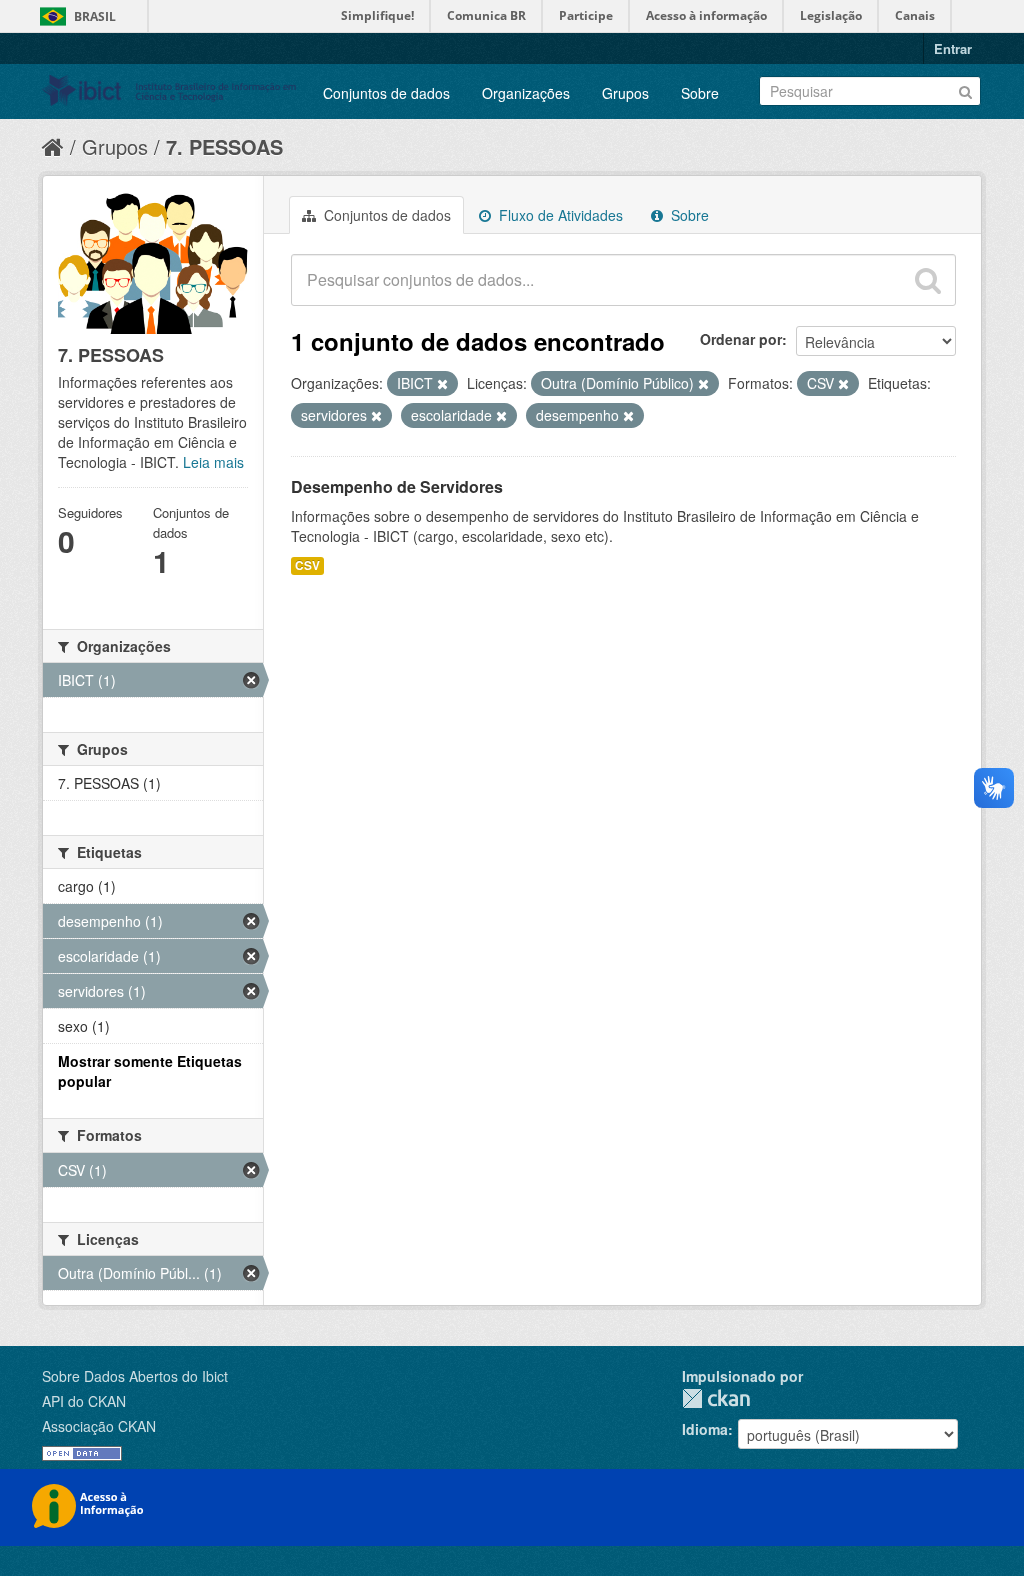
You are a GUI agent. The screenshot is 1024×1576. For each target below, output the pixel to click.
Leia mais (213, 462)
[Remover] (442, 384)
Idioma (705, 1429)
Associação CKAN (99, 1426)
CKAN (716, 1398)
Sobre (700, 93)
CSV (307, 565)
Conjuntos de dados (386, 93)
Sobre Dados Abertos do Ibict (135, 1376)
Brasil (95, 16)
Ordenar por (741, 339)
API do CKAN (84, 1401)
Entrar (953, 48)
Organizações (526, 93)
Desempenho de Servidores (397, 486)
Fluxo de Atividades (559, 215)
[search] (928, 280)
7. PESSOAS (224, 146)
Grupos (625, 93)
